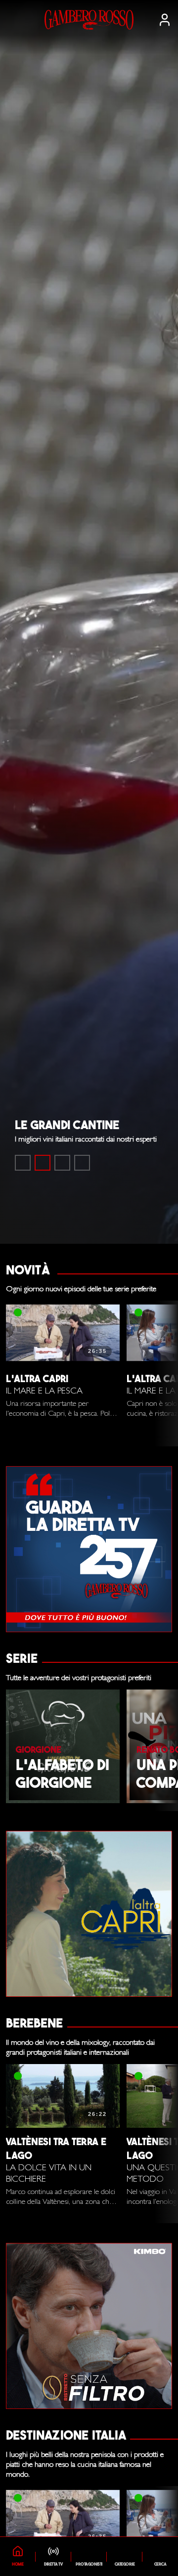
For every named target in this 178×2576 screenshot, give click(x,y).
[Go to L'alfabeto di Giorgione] (62, 1163)
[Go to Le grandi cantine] (43, 1163)
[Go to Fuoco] (82, 1163)
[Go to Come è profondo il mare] (23, 1163)
